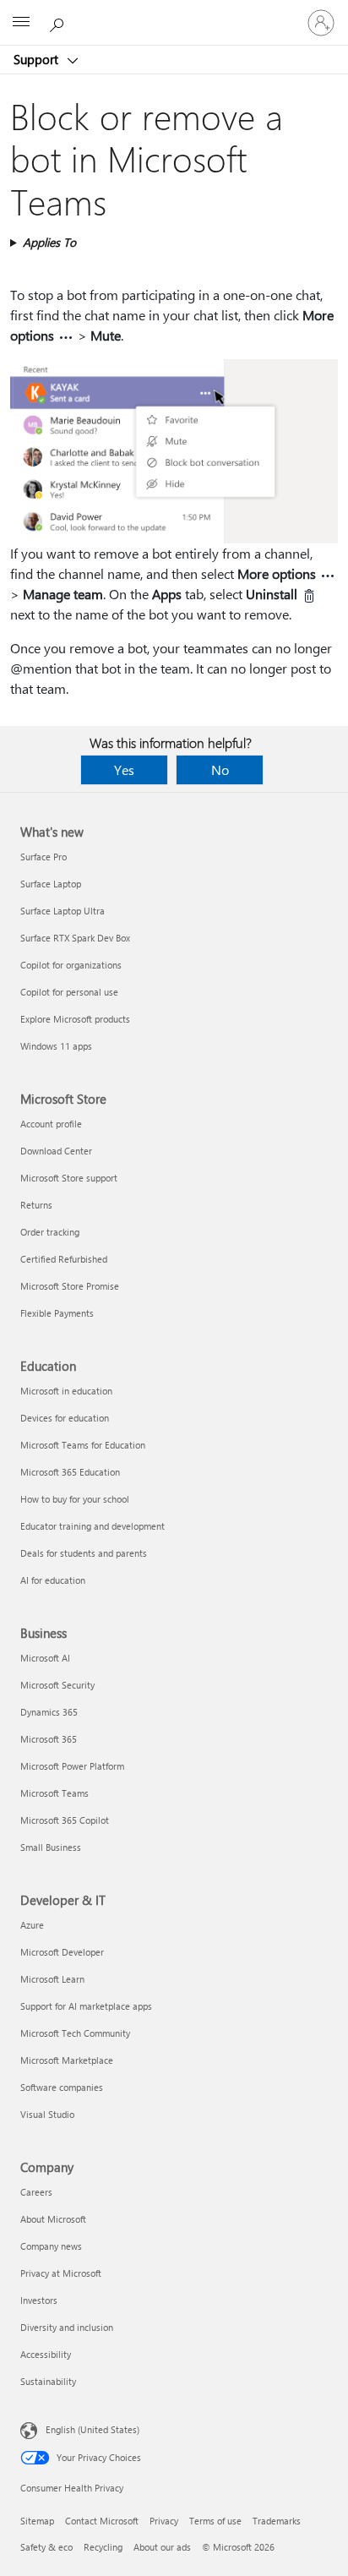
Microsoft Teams (54, 1793)
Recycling (103, 2547)
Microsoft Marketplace (67, 2060)
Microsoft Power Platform (72, 1766)
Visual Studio (47, 2114)
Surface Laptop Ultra (63, 911)
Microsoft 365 (49, 1739)
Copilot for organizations (71, 965)
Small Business (51, 1847)
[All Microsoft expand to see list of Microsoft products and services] (21, 23)
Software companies (62, 2087)
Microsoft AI (45, 1658)
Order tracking (50, 1232)
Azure (32, 1925)
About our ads (162, 2547)
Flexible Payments (57, 1313)
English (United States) (92, 2429)
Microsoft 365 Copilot (65, 1820)
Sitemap (37, 2521)
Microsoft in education (66, 1391)
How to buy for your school (75, 1499)
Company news (51, 2246)
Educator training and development (92, 1526)
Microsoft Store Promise (70, 1286)
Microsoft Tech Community (75, 2033)
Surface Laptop (51, 884)
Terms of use (215, 2521)
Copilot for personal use (69, 992)
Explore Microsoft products (75, 1019)
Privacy (164, 2521)
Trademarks (277, 2521)
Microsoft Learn (52, 1979)
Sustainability (48, 2381)
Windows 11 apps (56, 1046)
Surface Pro (43, 857)
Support (38, 59)
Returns (36, 1205)
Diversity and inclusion (67, 2327)
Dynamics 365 (49, 1712)
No (220, 770)
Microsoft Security (57, 1685)
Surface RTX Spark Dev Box (75, 938)
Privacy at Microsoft (61, 2273)
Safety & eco (46, 2547)
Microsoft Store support (69, 1178)
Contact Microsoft (102, 2521)
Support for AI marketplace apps (86, 2006)
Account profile (51, 1124)
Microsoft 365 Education (70, 1472)
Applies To (49, 242)
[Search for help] (59, 22)
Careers (36, 2192)
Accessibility (46, 2354)
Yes (124, 770)
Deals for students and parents (84, 1553)
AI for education (53, 1580)
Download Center (56, 1151)
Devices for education (65, 1418)
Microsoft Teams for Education (83, 1445)
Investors (39, 2300)
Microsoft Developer (62, 1952)
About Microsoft (53, 2219)
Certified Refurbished (64, 1259)
